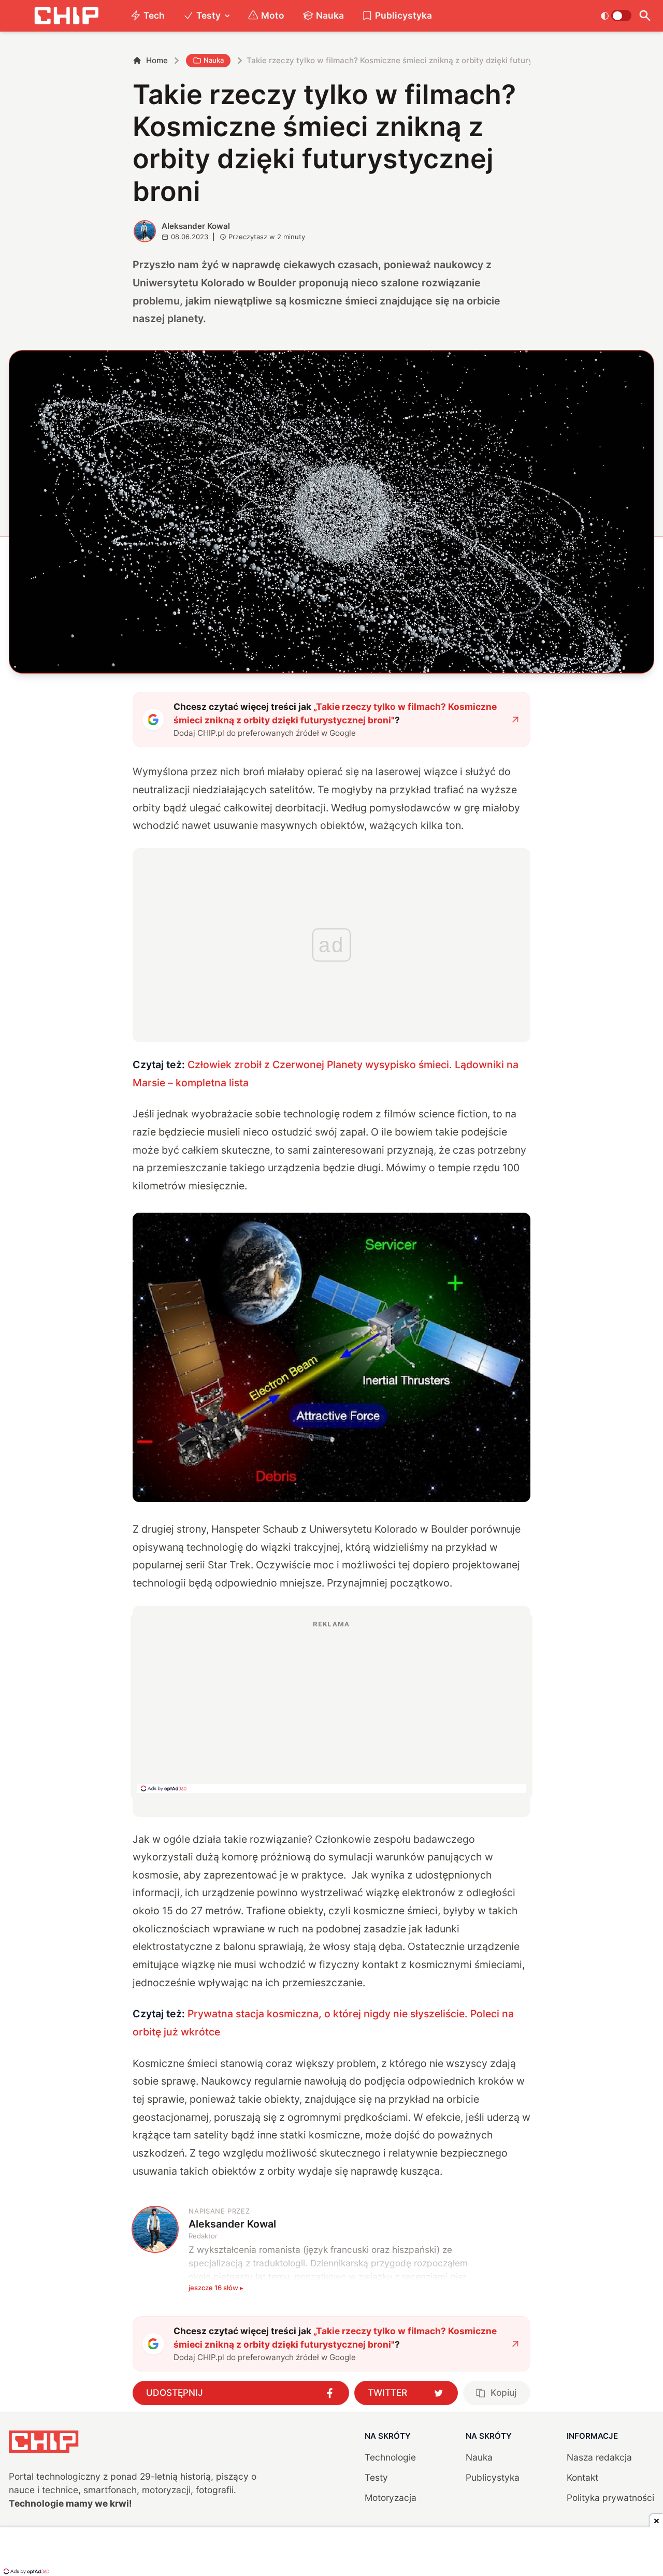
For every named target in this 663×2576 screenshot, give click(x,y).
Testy (208, 15)
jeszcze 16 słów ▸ (216, 2288)
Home (157, 60)
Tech (154, 15)
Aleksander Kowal (196, 226)
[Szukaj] (645, 16)
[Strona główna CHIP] (66, 16)
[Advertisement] (331, 1706)
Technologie (390, 2457)
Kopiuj (503, 2392)
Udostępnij (175, 2392)
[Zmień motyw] (616, 16)
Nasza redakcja (599, 2457)
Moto (273, 15)
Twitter (387, 2392)
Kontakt (582, 2477)
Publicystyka (403, 15)
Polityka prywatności (610, 2498)
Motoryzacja (391, 2498)
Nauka (330, 15)
